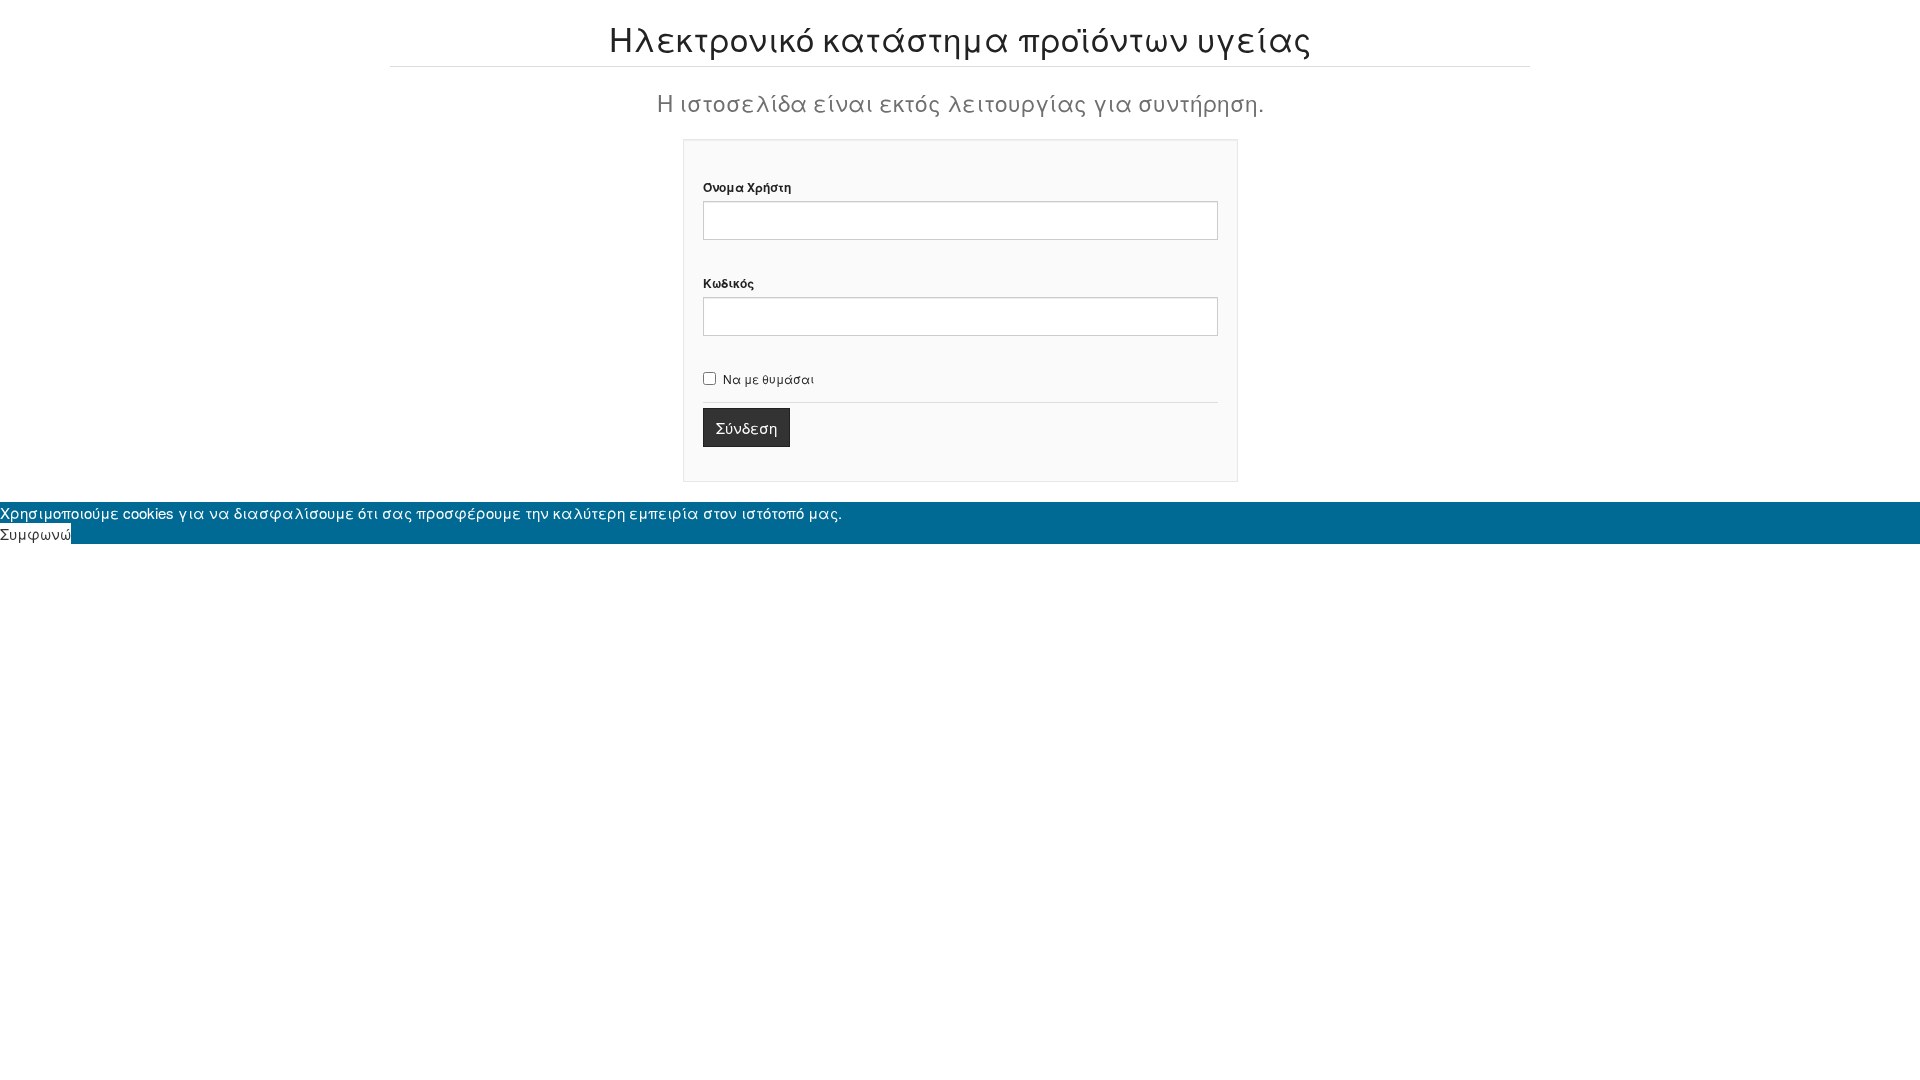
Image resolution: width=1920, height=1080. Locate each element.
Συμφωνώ (35, 533)
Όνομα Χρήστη (747, 187)
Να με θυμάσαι (768, 379)
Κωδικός (728, 283)
